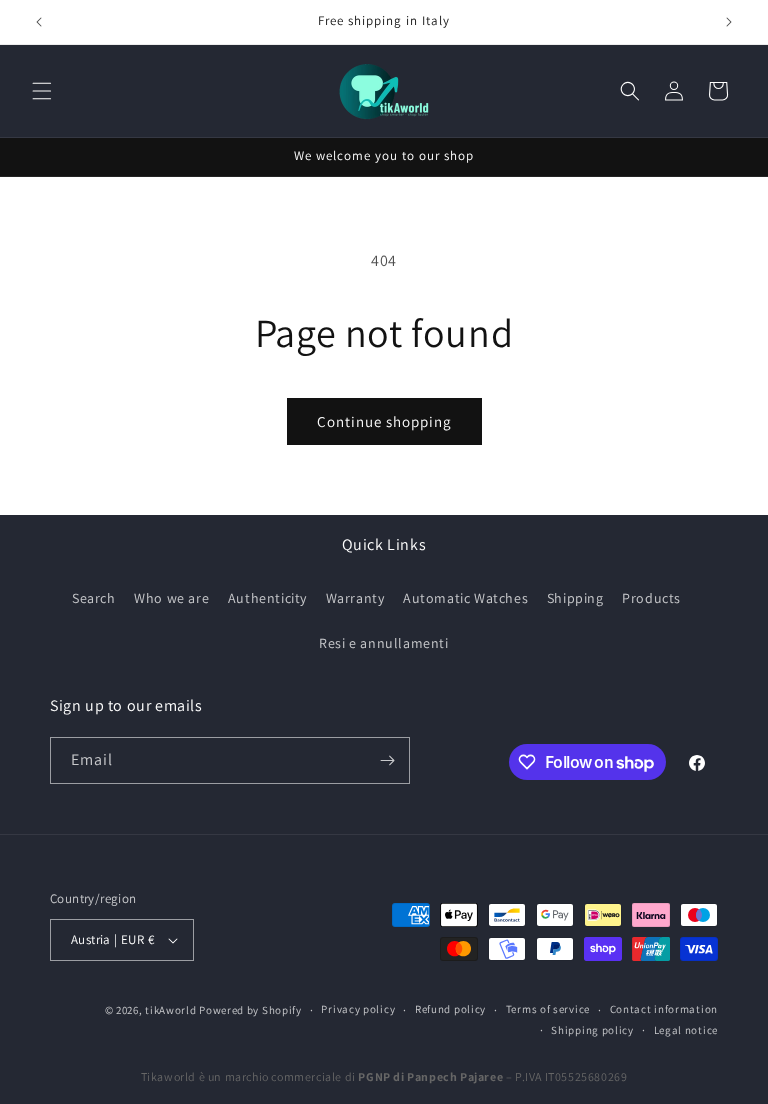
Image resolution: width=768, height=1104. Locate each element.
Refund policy (450, 1009)
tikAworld (170, 1010)
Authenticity (267, 598)
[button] (42, 91)
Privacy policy (358, 1009)
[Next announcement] (729, 22)
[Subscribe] (387, 760)
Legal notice (686, 1030)
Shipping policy (592, 1030)
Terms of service (548, 1009)
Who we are (171, 598)
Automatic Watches (465, 598)
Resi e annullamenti (383, 643)
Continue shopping (384, 421)
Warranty (355, 598)
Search (94, 598)
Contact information (664, 1009)
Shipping (575, 598)
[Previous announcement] (39, 22)
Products (651, 598)
